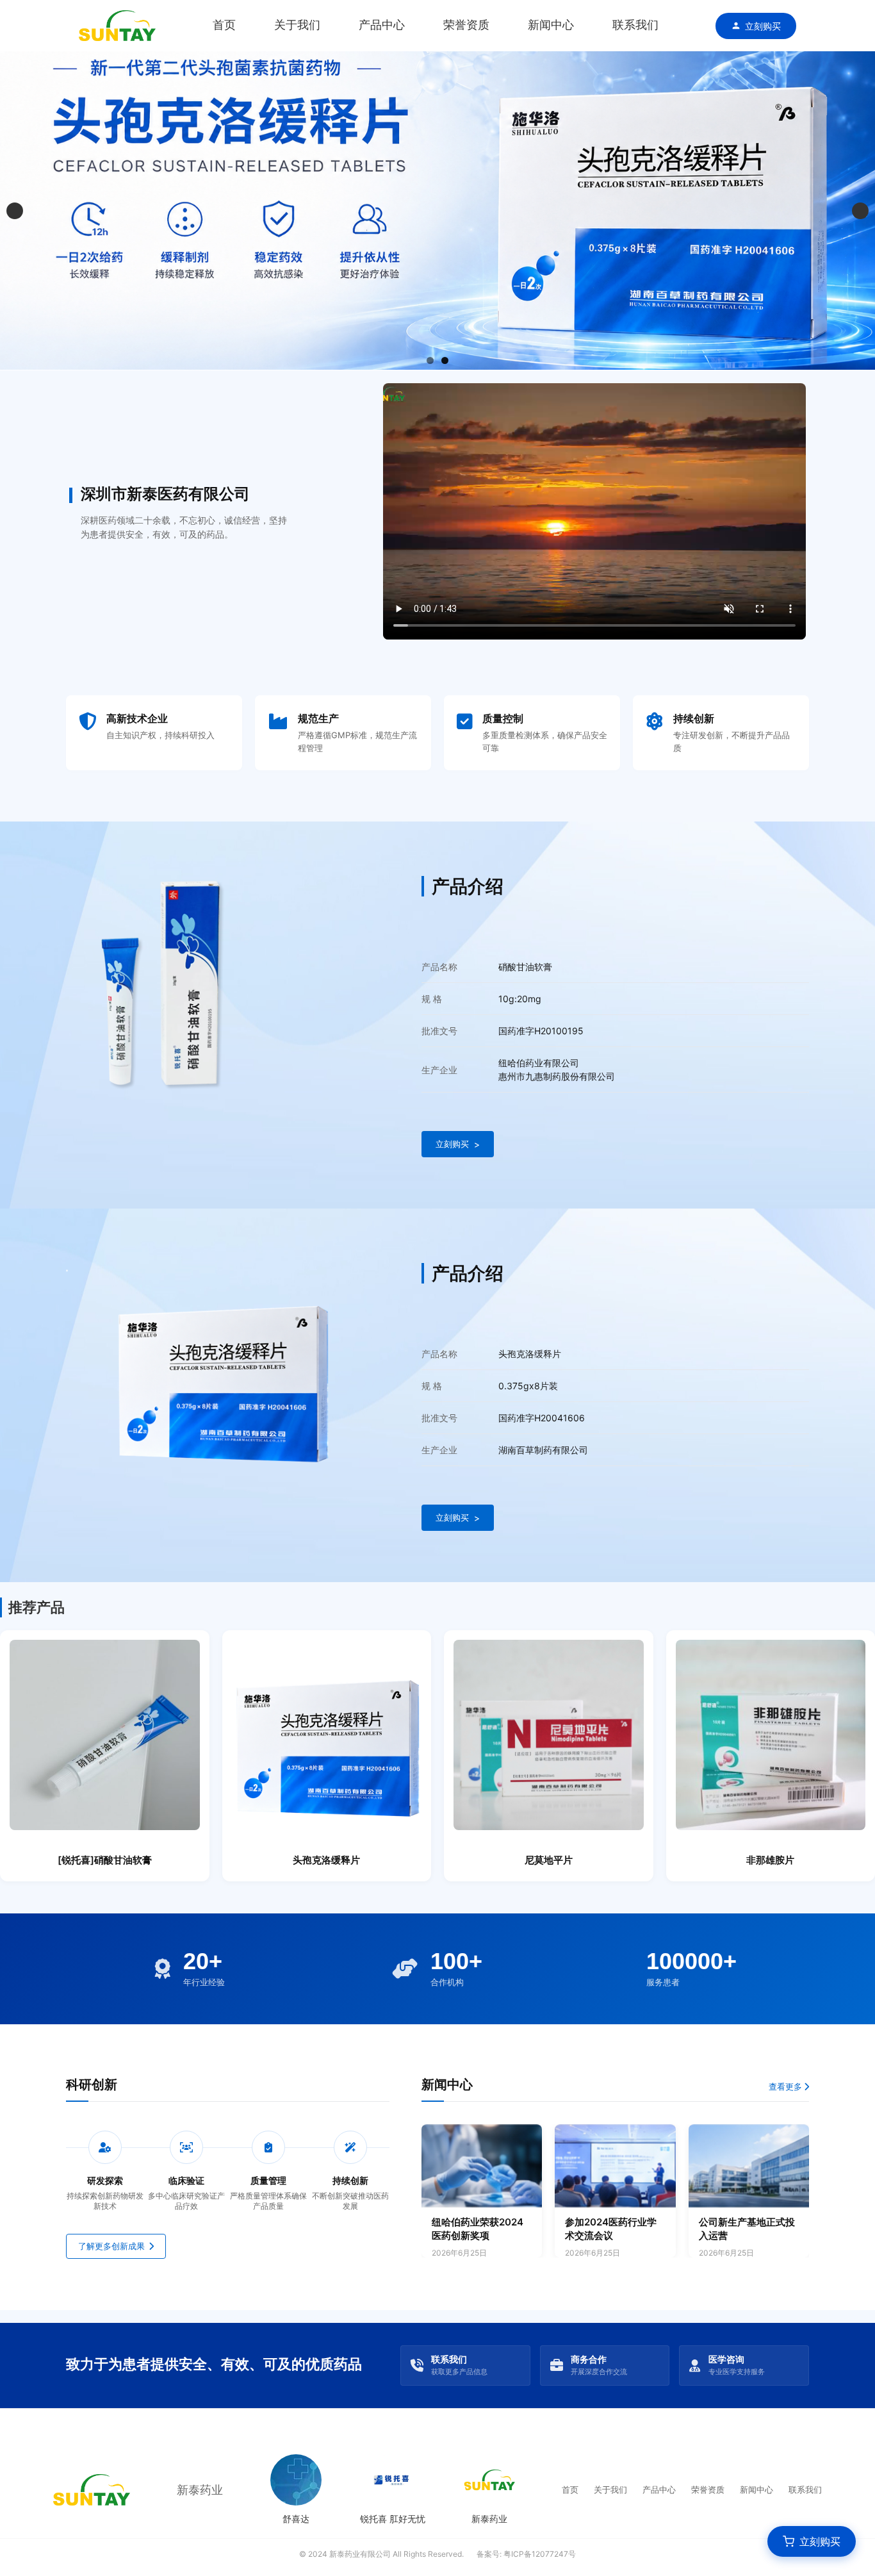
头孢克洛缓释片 (326, 1860)
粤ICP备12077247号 (540, 2554)
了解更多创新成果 (111, 2246)
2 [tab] (445, 360)
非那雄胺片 (770, 1860)
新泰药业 (200, 2490)
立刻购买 (763, 26)
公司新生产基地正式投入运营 (747, 2229)
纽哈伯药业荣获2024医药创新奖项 (478, 2229)
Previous (15, 211)
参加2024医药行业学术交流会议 (611, 2229)
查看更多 (786, 2086)
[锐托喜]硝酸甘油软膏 (105, 1860)
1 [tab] (430, 360)
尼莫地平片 (549, 1860)
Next (860, 211)
